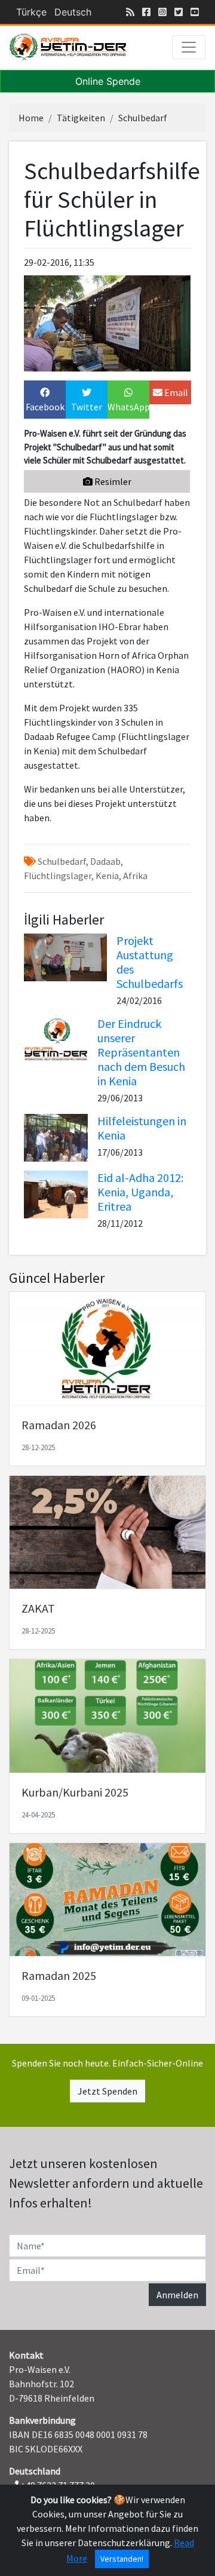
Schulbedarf (143, 118)
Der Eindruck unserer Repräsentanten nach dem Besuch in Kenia (141, 1052)
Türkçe (31, 12)
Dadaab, (106, 861)
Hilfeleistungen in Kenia (142, 1128)
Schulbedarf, (62, 861)
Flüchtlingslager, (59, 876)
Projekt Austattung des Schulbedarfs (150, 962)
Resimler (112, 481)
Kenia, (107, 876)
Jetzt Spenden (107, 2091)
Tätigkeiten (81, 118)
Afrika (134, 876)
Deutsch (73, 12)
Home (31, 118)
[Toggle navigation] (189, 47)
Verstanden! (122, 2559)
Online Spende (108, 81)
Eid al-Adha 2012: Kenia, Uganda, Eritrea (140, 1192)
